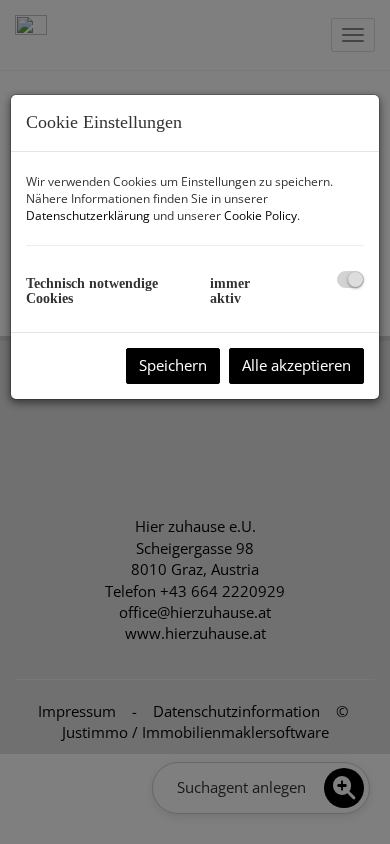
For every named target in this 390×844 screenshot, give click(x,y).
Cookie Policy (260, 215)
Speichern (173, 365)
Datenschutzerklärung (88, 215)
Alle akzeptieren (296, 365)
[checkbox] (350, 279)
